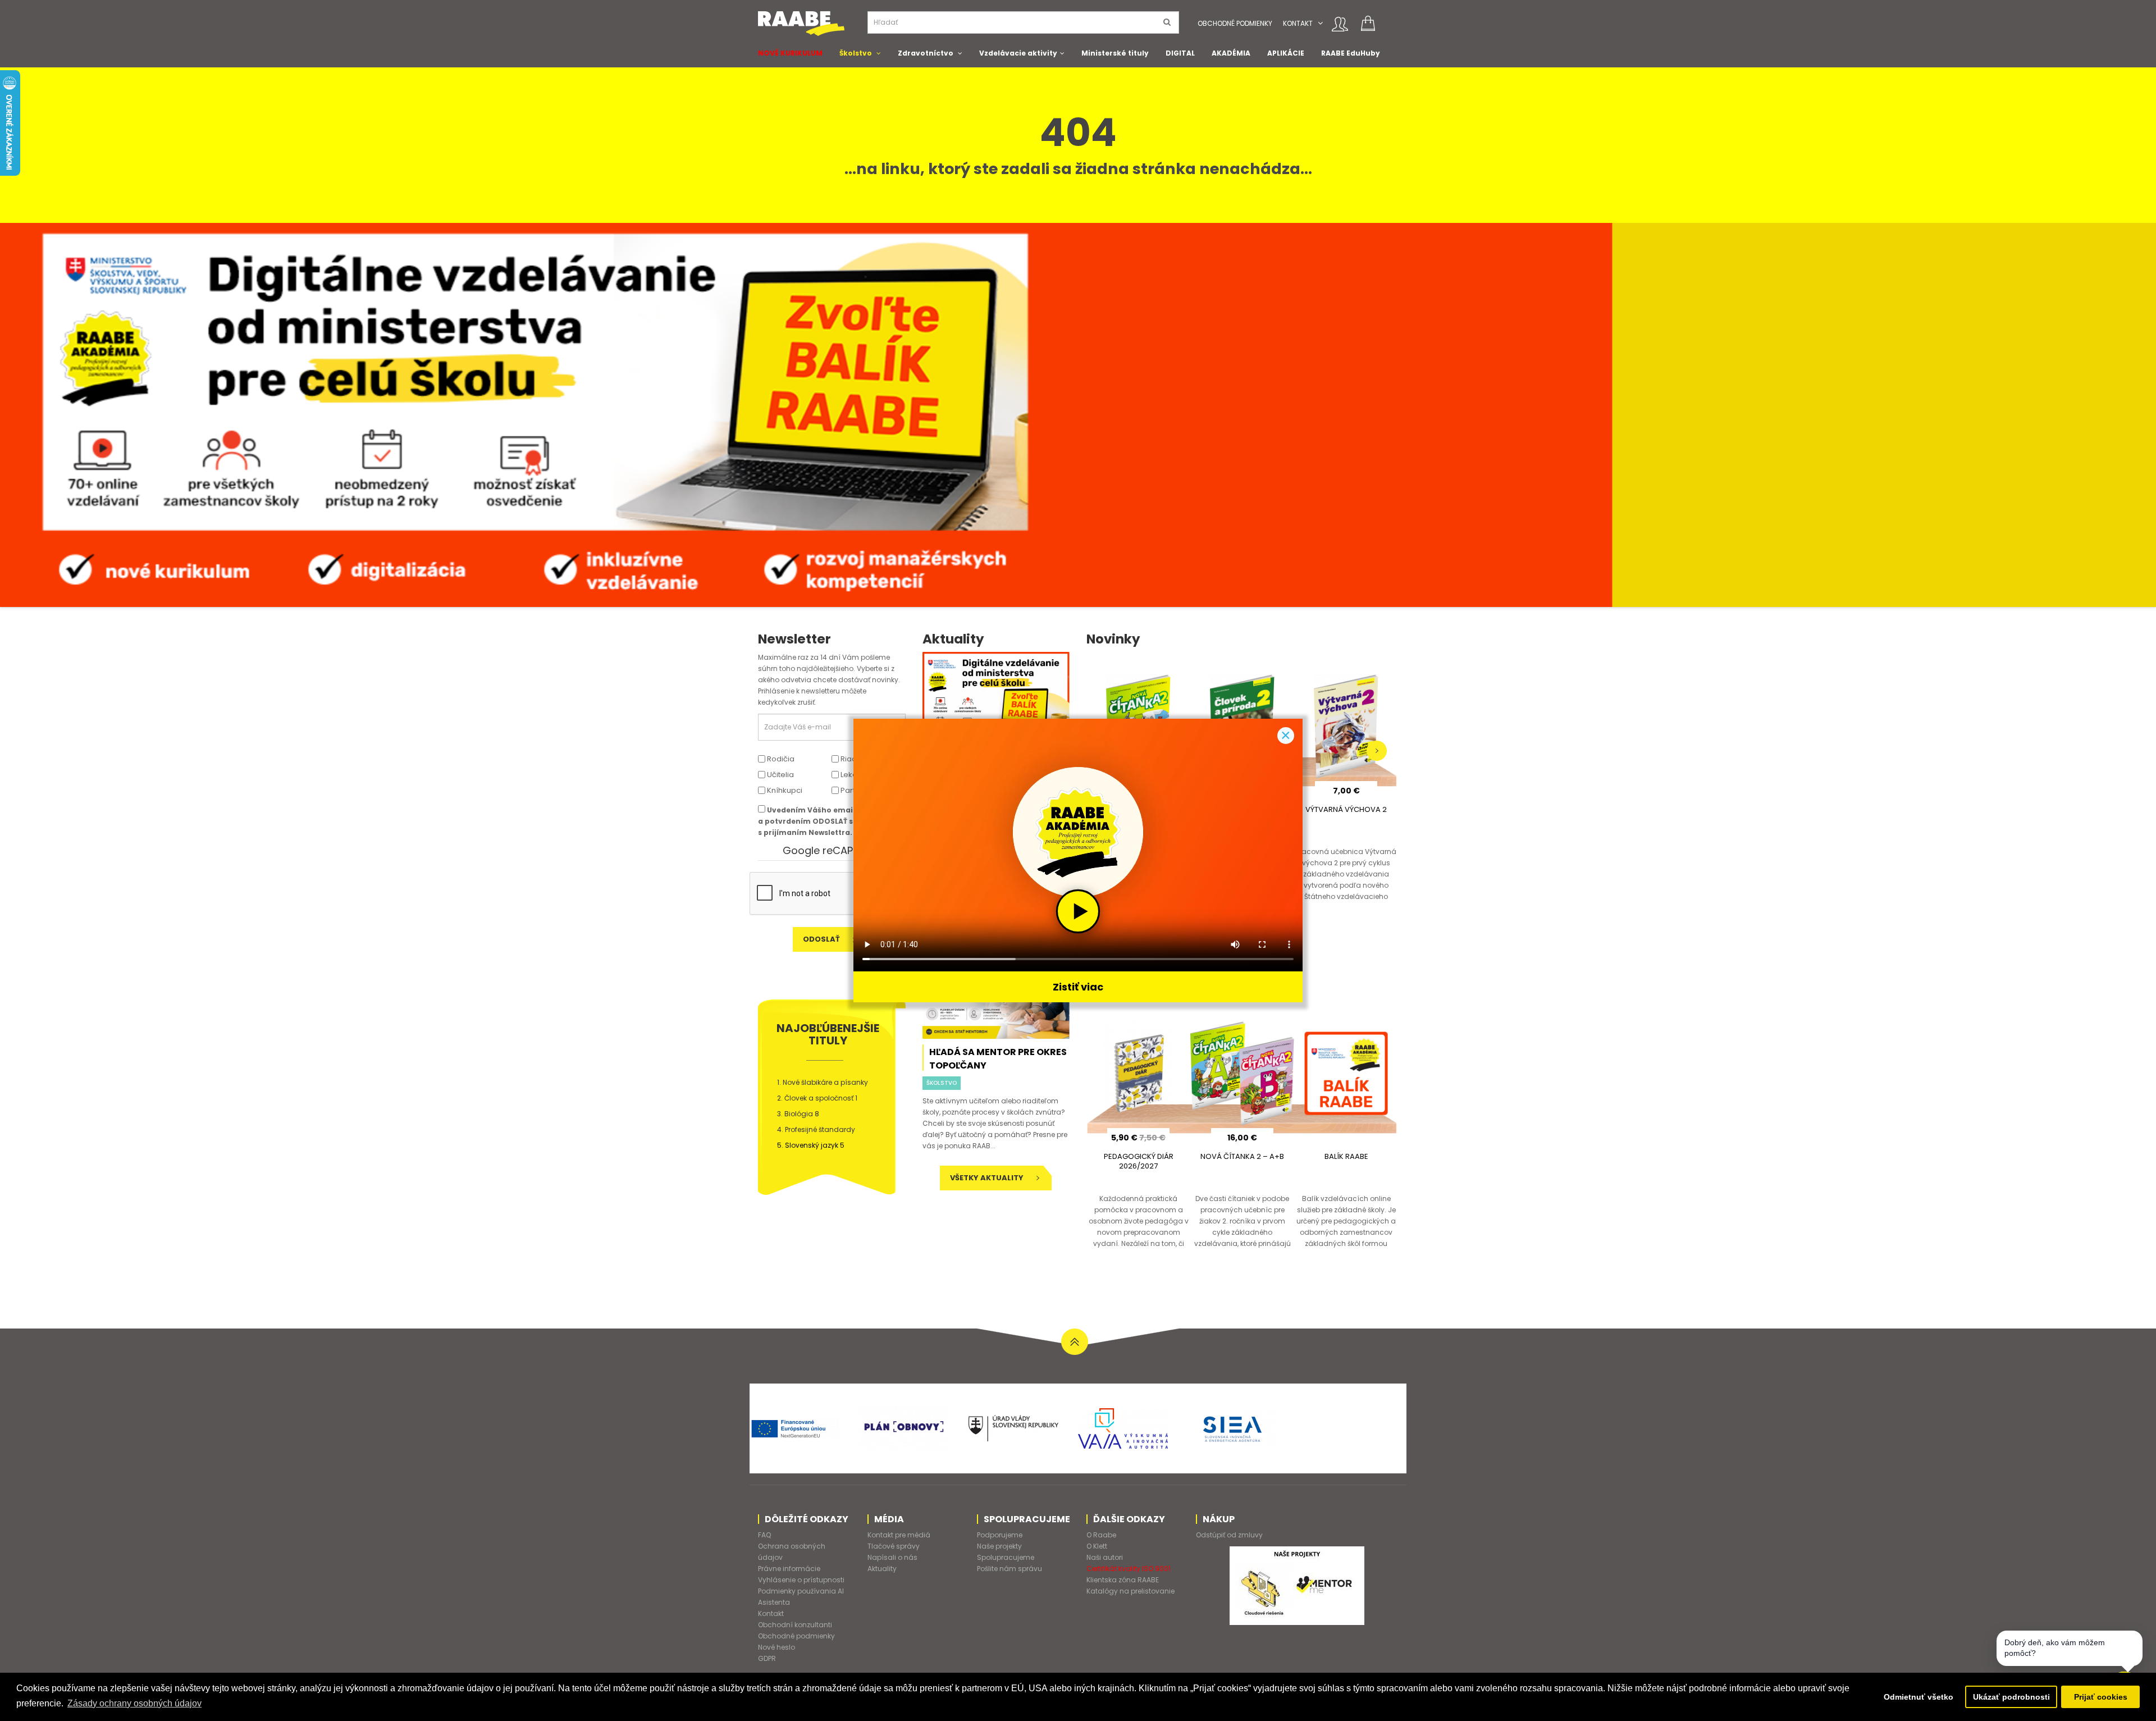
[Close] (1286, 736)
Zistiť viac (1078, 987)
